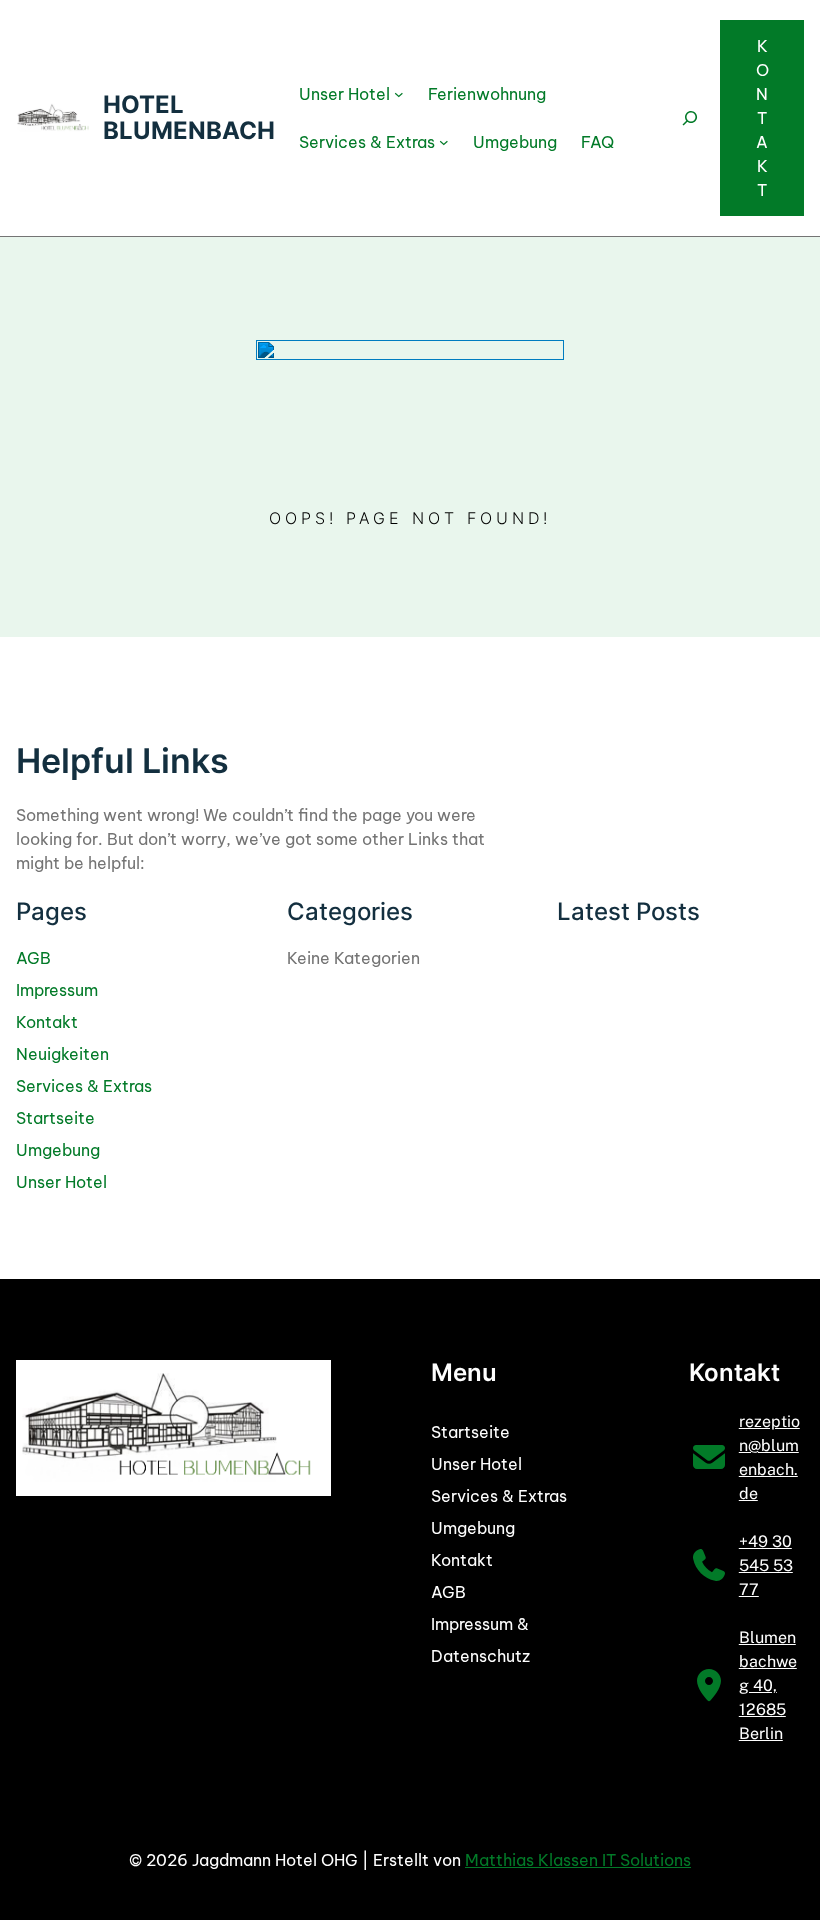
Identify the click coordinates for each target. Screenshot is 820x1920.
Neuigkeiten (62, 1054)
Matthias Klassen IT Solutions (578, 1860)
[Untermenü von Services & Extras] (444, 142)
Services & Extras (84, 1086)
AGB (33, 958)
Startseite (55, 1118)
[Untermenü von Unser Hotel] (399, 94)
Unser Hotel (61, 1182)
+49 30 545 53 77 (766, 1565)
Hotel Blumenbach (189, 117)
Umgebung (58, 1150)
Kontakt (762, 118)
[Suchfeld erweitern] (690, 118)
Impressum (57, 990)
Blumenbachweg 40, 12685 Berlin (768, 1685)
